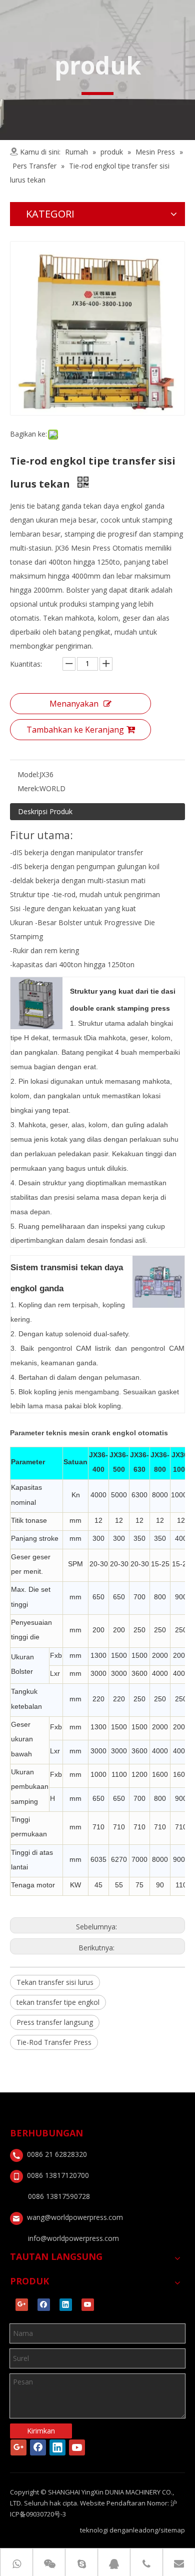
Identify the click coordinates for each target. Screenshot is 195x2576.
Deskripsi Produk (45, 811)
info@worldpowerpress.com (73, 2238)
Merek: (28, 788)
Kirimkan (41, 2431)
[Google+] (22, 2305)
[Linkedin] (66, 2305)
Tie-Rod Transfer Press (54, 2042)
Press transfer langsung (55, 2022)
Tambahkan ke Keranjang (75, 730)
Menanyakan (74, 704)
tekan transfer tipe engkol (58, 2002)
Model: (28, 774)
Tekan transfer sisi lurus (55, 1982)
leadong (145, 2530)
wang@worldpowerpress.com (75, 2217)
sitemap (173, 2530)
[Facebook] (44, 2305)
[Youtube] (88, 2305)
